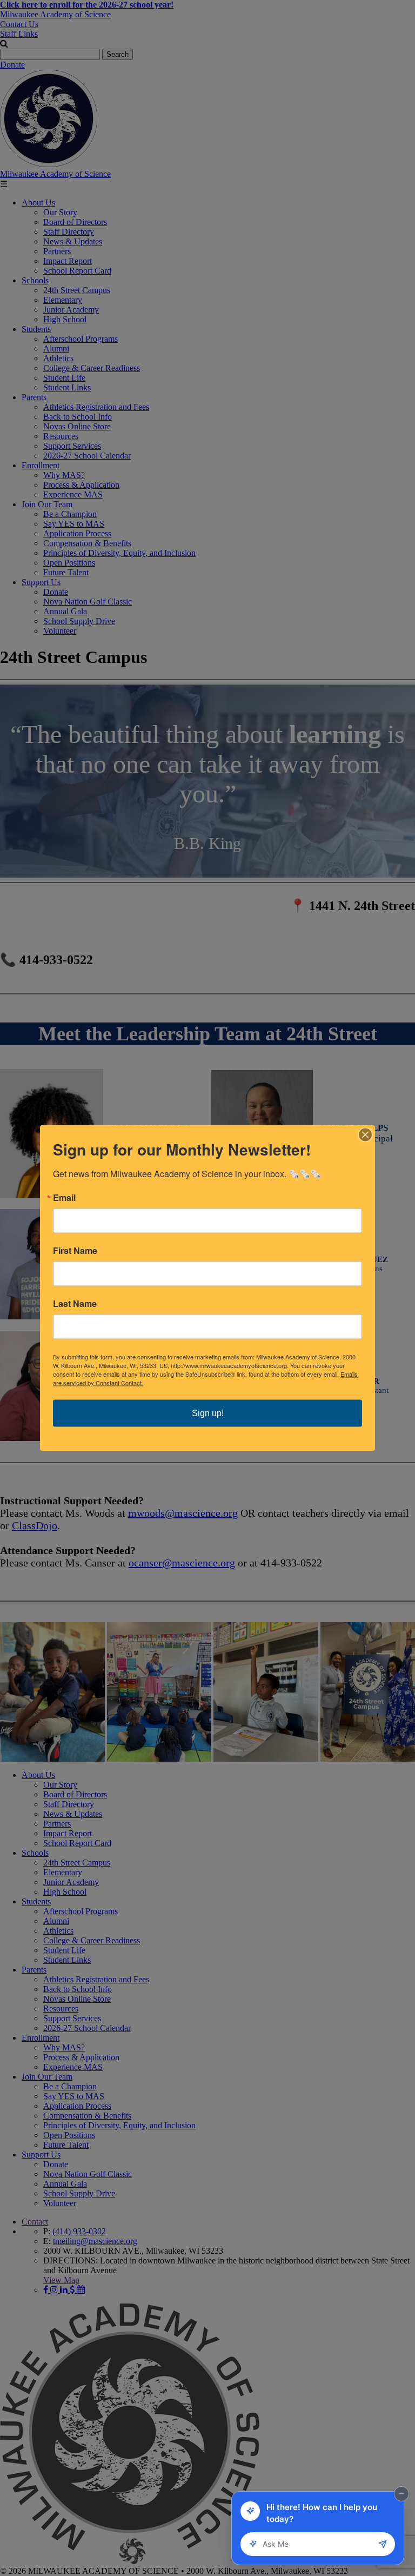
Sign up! (208, 1413)
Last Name (75, 1304)
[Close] (365, 1135)
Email (64, 1198)
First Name (75, 1251)
